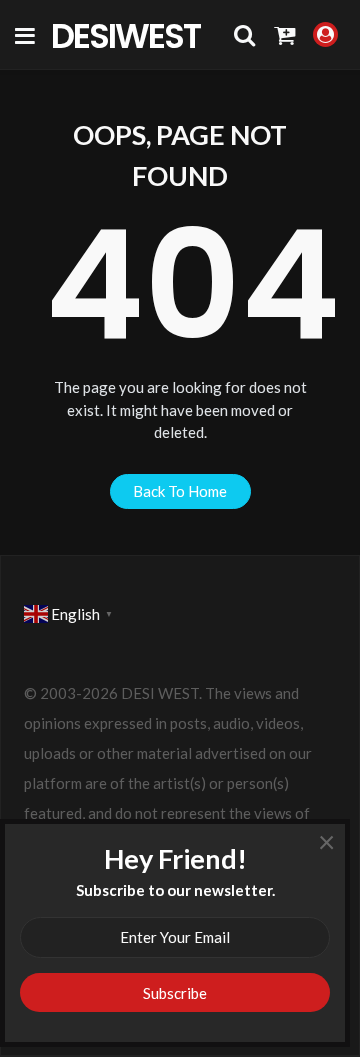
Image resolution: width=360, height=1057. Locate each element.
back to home (180, 491)
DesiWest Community (136, 35)
